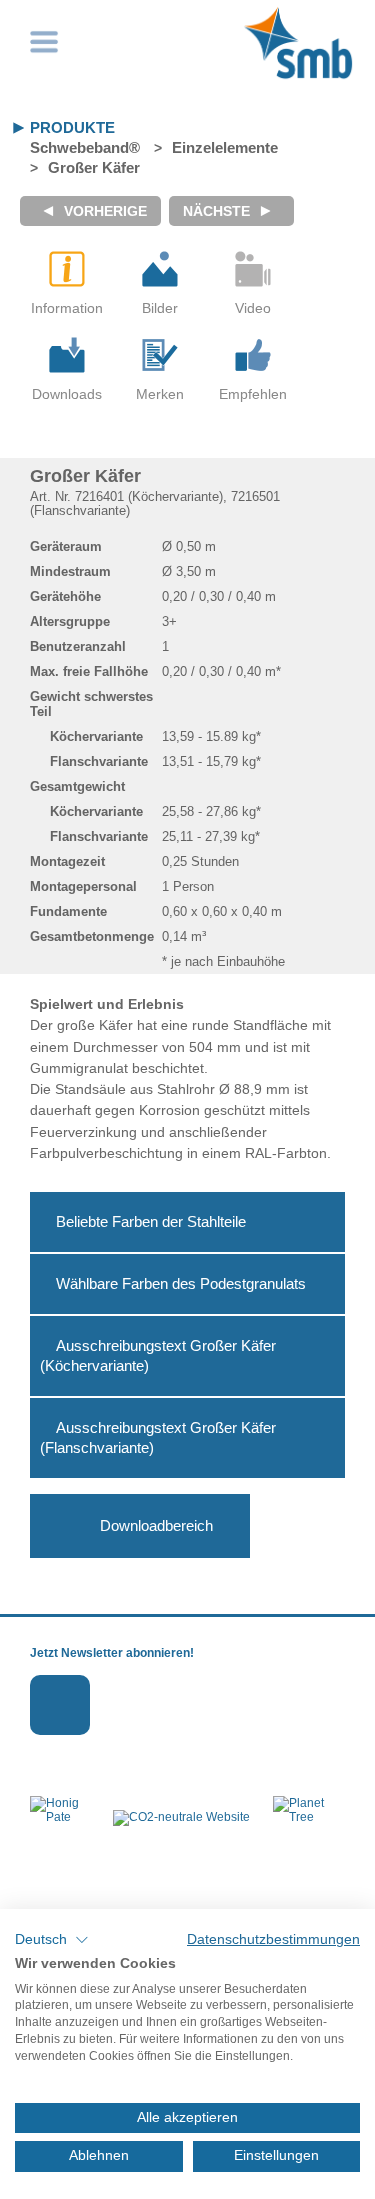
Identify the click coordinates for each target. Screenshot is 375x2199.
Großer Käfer (94, 167)
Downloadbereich (156, 1525)
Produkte (72, 127)
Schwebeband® (85, 147)
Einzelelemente (225, 147)
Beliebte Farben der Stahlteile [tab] (151, 1221)
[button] (52, 1940)
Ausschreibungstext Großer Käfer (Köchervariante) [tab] (158, 1355)
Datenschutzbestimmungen (273, 1939)
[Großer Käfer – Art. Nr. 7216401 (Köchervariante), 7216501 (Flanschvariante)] (160, 269)
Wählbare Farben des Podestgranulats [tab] (181, 1283)
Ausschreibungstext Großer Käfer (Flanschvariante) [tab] (158, 1437)
